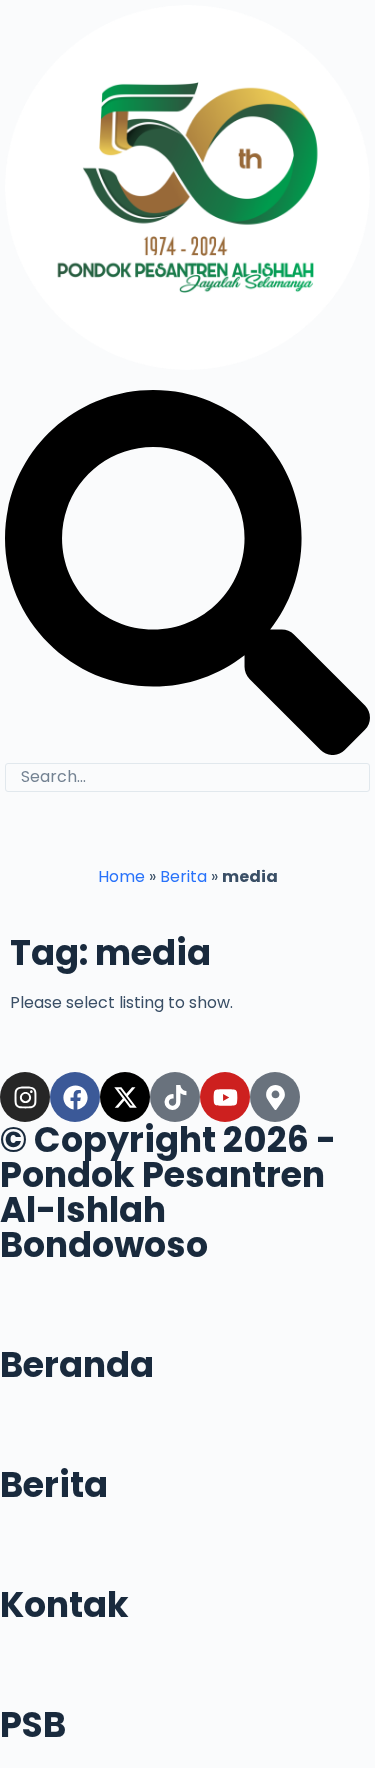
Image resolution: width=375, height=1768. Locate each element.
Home (121, 876)
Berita (183, 876)
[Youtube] (225, 1097)
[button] (187, 830)
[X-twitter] (125, 1097)
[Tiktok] (175, 1097)
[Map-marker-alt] (275, 1097)
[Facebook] (75, 1097)
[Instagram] (25, 1097)
